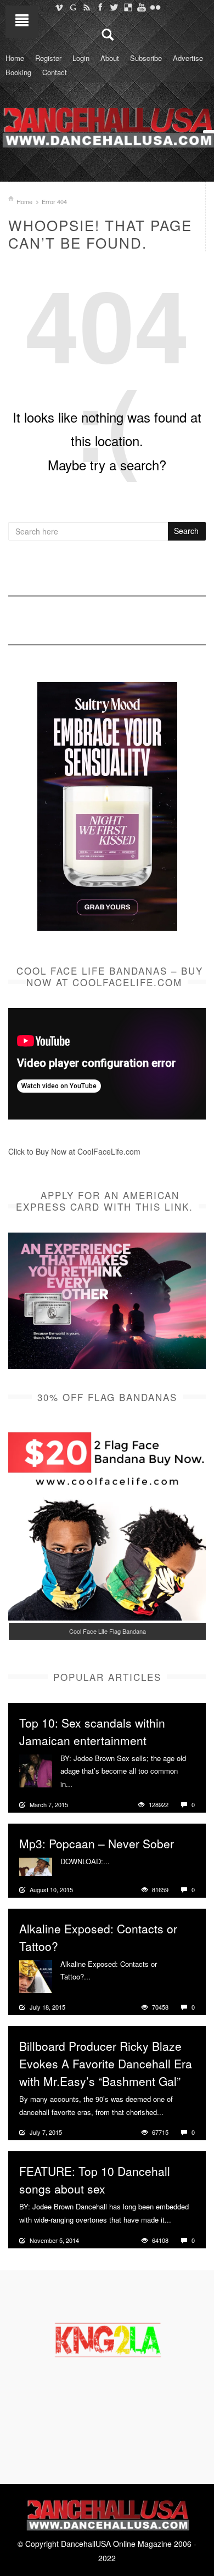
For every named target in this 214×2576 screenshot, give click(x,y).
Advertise (188, 58)
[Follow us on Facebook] (100, 7)
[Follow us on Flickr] (155, 7)
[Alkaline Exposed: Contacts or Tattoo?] (36, 1975)
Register (48, 58)
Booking (18, 72)
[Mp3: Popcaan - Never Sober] (36, 1865)
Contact (55, 72)
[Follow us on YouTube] (141, 7)
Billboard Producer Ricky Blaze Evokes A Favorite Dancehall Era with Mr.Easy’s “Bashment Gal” (106, 2063)
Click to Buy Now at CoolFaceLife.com (74, 1151)
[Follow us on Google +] (73, 7)
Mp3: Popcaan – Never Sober (97, 1843)
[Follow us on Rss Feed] (86, 7)
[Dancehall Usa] (107, 125)
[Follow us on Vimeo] (59, 7)
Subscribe (146, 58)
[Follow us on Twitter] (114, 7)
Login (81, 58)
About (110, 58)
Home (15, 58)
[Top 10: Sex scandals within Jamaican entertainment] (36, 1769)
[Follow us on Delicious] (128, 7)
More (82, 1784)
